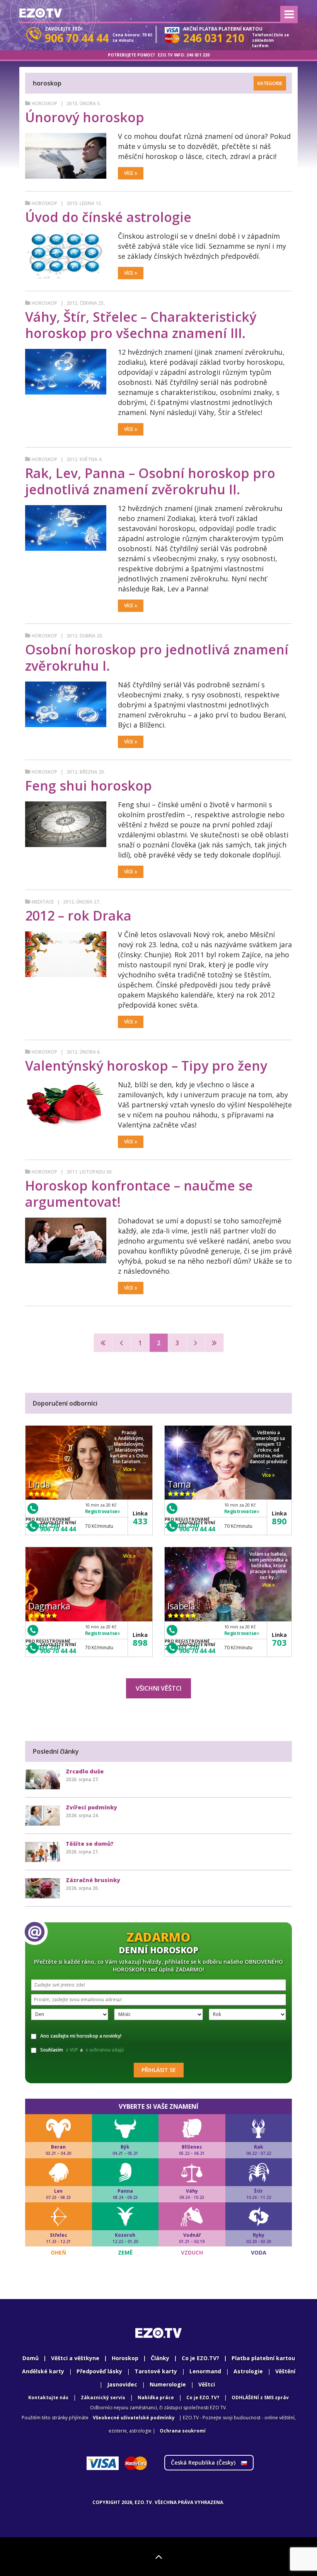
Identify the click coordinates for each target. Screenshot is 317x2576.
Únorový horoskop (85, 117)
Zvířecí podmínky (91, 1807)
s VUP (72, 2050)
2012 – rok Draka (78, 916)
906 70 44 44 (58, 1529)
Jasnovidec (122, 2384)
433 (140, 1521)
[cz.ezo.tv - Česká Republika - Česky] (41, 13)
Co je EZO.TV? (200, 2358)
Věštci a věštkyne (75, 2358)
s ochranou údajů (105, 2050)
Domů (31, 2358)
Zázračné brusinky (93, 1880)
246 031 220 (198, 55)
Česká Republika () (204, 2462)
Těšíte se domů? (90, 1844)
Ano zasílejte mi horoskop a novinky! (81, 2036)
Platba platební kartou (263, 2358)
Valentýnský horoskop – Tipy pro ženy (146, 1066)
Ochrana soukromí (183, 2431)
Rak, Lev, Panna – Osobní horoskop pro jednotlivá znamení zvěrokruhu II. (150, 481)
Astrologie (248, 2371)
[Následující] (196, 1343)
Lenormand (205, 2371)
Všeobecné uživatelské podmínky (134, 2418)
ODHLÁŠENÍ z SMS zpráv (260, 2397)
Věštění (285, 2371)
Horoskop (44, 103)
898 (140, 1642)
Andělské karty (43, 2371)
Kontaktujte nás (48, 2397)
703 (279, 1642)
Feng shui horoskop (89, 786)
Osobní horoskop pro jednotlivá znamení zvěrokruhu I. (157, 658)
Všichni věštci (158, 1688)
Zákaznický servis (103, 2397)
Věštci (207, 2384)
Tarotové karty (156, 2371)
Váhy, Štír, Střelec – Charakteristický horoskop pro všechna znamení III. (141, 325)
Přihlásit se (159, 2070)
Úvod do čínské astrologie (108, 217)
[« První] (103, 1343)
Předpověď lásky (99, 2371)
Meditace (43, 902)
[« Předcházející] (122, 1343)
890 (279, 1521)
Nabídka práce (156, 2397)
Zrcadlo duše (85, 1771)
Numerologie (168, 2384)
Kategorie (270, 83)
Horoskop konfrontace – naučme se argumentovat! (139, 1194)
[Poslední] (214, 1343)
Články (160, 2358)
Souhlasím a (82, 2050)
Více (129, 173)
